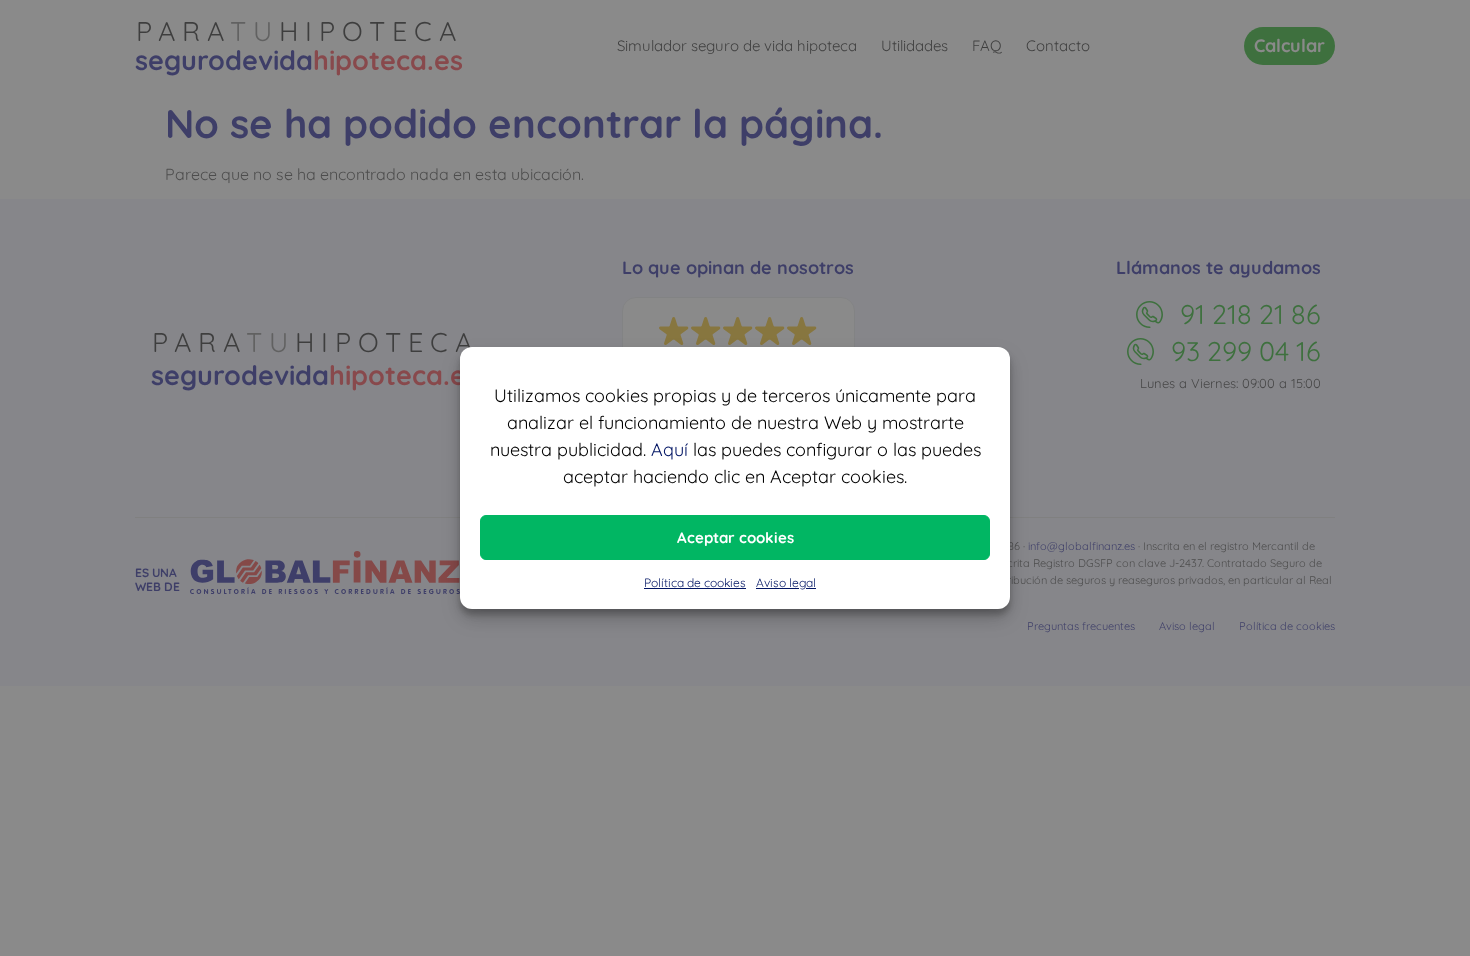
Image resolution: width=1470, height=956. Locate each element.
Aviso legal (786, 582)
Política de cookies (695, 582)
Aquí (669, 449)
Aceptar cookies (735, 537)
